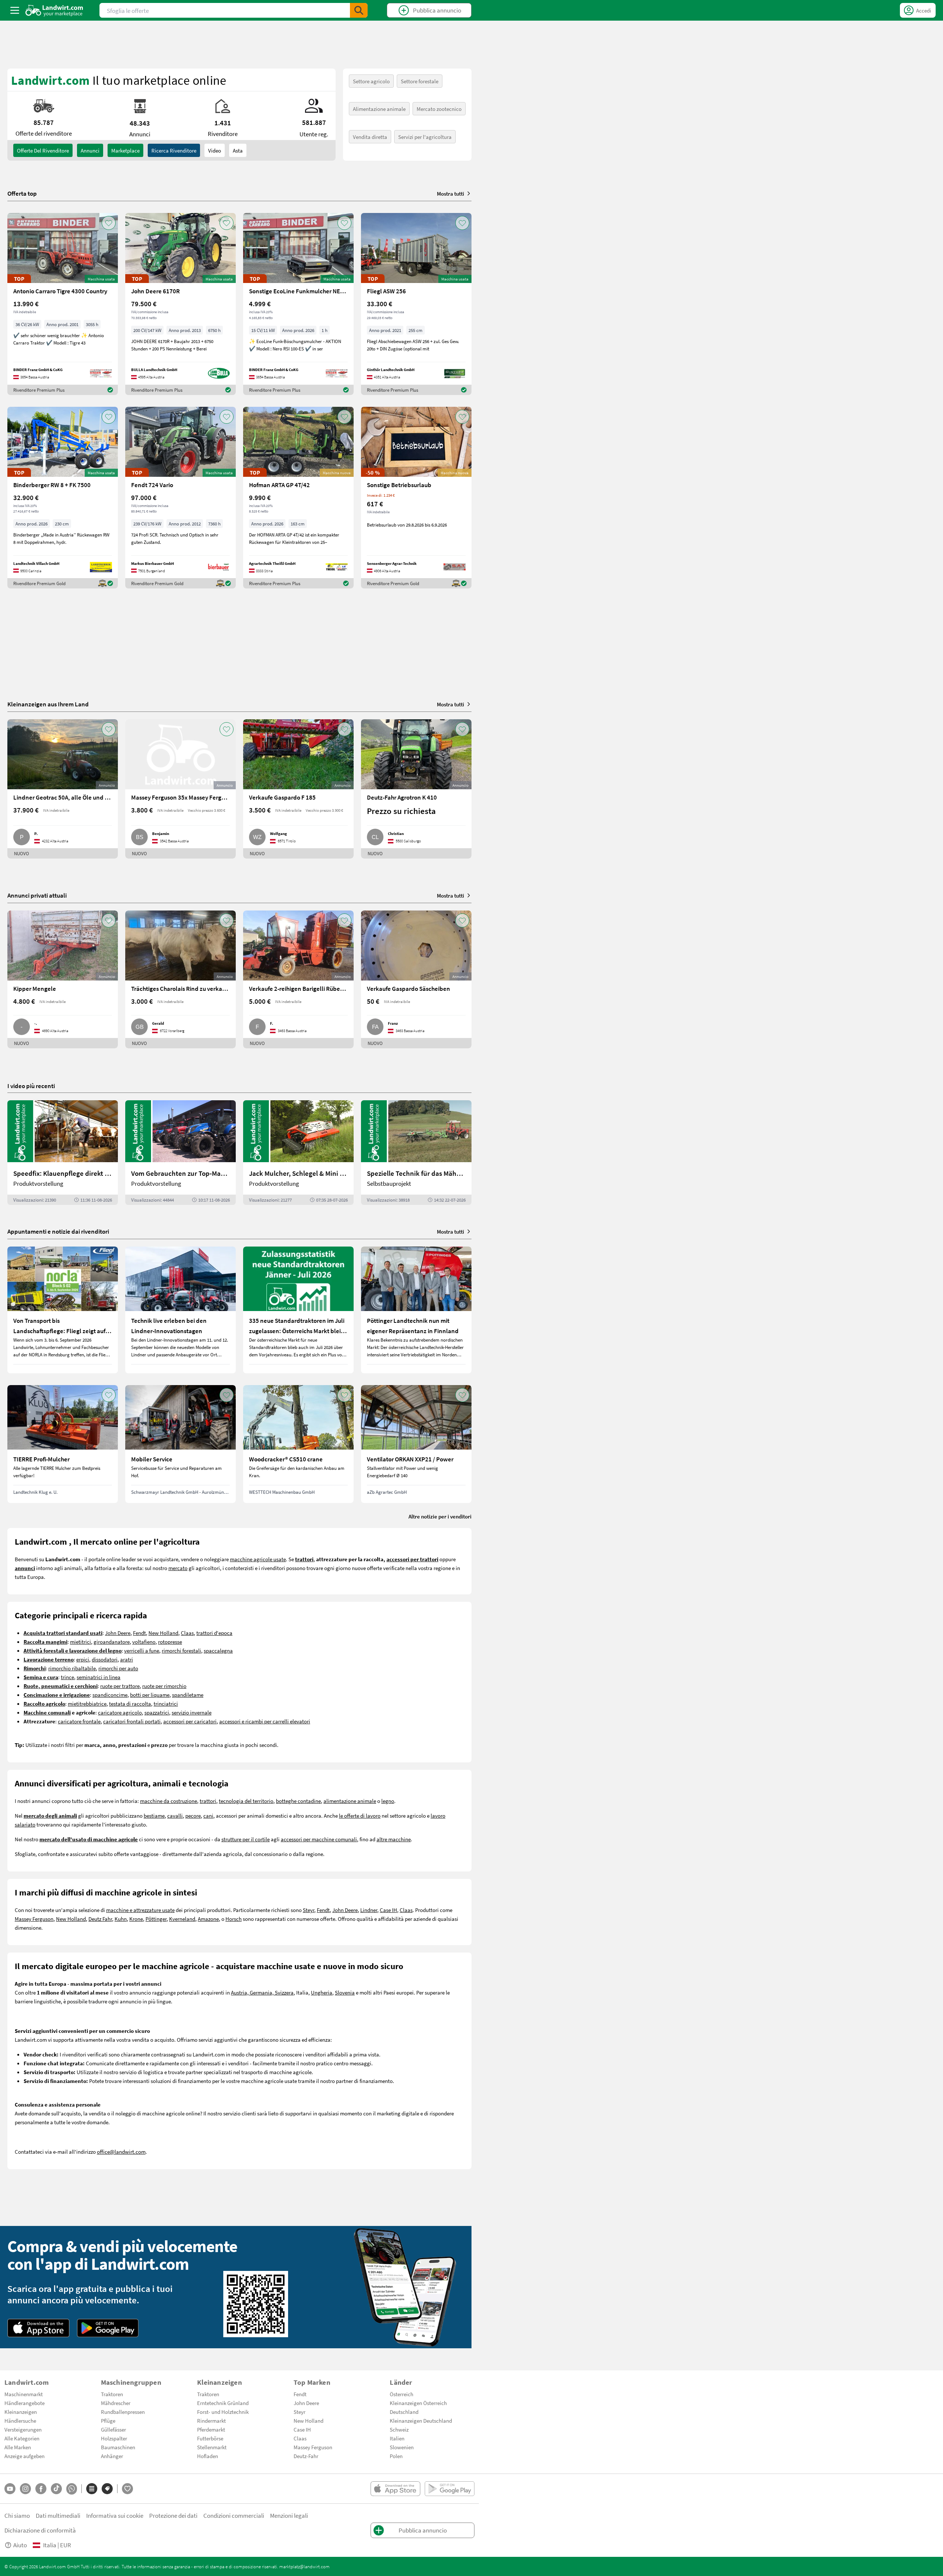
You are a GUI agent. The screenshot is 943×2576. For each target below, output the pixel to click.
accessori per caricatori (190, 1721)
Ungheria (322, 1992)
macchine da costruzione (169, 1801)
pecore (193, 1815)
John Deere (118, 1633)
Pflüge (108, 2421)
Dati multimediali (58, 2515)
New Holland (163, 1633)
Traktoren (112, 2394)
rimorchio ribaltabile (72, 1668)
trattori (208, 1801)
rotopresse (170, 1642)
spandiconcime (110, 1695)
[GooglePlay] (108, 2328)
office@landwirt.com (121, 2152)
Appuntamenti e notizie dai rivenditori (58, 1231)
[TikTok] (56, 2489)
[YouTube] (10, 2489)
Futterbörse (210, 2438)
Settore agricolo (371, 81)
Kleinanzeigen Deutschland (421, 2421)
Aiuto (20, 2545)
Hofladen (208, 2456)
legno (388, 1801)
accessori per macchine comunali (319, 1839)
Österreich (402, 2394)
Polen (396, 2456)
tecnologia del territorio (246, 1801)
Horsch (234, 1919)
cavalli (175, 1815)
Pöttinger (156, 1919)
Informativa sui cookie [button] (115, 2515)
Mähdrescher (116, 2403)
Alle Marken (18, 2447)
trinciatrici (166, 1703)
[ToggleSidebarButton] (15, 10)
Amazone (208, 1919)
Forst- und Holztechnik (223, 2412)
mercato (178, 1568)
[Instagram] (25, 2489)
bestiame (154, 1815)
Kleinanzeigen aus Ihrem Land (48, 704)
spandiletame (188, 1695)
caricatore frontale (79, 1721)
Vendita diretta (370, 137)
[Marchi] (107, 2489)
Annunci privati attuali (37, 895)
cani (208, 1815)
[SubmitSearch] (359, 10)
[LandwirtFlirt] (127, 2489)
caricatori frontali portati (132, 1721)
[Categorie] (92, 2489)
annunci (90, 150)
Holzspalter (114, 2438)
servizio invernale (192, 1712)
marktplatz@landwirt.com (304, 2566)
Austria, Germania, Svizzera (262, 1992)
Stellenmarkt (212, 2447)
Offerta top (22, 193)
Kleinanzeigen (21, 2412)
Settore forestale (420, 81)
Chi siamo (17, 2515)
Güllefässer (113, 2429)
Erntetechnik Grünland (223, 2403)
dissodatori (105, 1659)
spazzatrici (157, 1712)
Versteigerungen (23, 2429)
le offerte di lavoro (360, 1815)
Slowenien (402, 2447)
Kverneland (182, 1919)
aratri (127, 1659)
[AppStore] (38, 2328)
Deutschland (404, 2412)
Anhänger (112, 2456)
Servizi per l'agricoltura (425, 137)
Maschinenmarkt (24, 2394)
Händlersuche (20, 2421)
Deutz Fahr (100, 1919)
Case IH (388, 1910)
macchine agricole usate (258, 1559)
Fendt (139, 1633)
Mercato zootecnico (439, 109)
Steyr (309, 1910)
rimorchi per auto (118, 1668)
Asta (238, 150)
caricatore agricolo (120, 1712)
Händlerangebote (24, 2403)
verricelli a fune (142, 1650)
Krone (136, 1919)
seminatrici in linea (99, 1677)
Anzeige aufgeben (24, 2456)
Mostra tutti (451, 193)
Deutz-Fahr (306, 2456)
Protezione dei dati (173, 2515)
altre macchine (394, 1839)
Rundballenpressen (123, 2412)
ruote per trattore (120, 1686)
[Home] (54, 10)
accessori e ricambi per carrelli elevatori (265, 1721)
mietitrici (80, 1642)
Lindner (369, 1910)
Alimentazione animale (379, 109)
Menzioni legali (289, 2515)
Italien (397, 2438)
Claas (187, 1633)
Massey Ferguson (34, 1919)
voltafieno (144, 1642)
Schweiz (399, 2429)
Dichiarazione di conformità (40, 2530)
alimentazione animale (350, 1801)
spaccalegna (218, 1650)
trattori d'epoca (214, 1633)
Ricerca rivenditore (174, 150)
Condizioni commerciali (234, 2515)
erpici (83, 1659)
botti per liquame (150, 1695)
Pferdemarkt (211, 2429)
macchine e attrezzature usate (140, 1910)
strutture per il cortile (246, 1839)
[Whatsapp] (72, 2489)
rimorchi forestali (181, 1650)
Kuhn (121, 1919)
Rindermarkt (211, 2421)
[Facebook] (41, 2489)
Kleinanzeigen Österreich (418, 2403)
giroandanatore (112, 1642)
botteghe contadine (298, 1801)
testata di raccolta (130, 1703)
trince (67, 1677)
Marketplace (125, 150)
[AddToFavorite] (109, 223)
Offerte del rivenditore (43, 150)
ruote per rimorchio (164, 1686)
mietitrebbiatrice (87, 1703)
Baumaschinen (118, 2447)
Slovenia (345, 1992)
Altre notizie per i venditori (440, 1516)
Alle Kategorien (22, 2438)
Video (215, 150)
